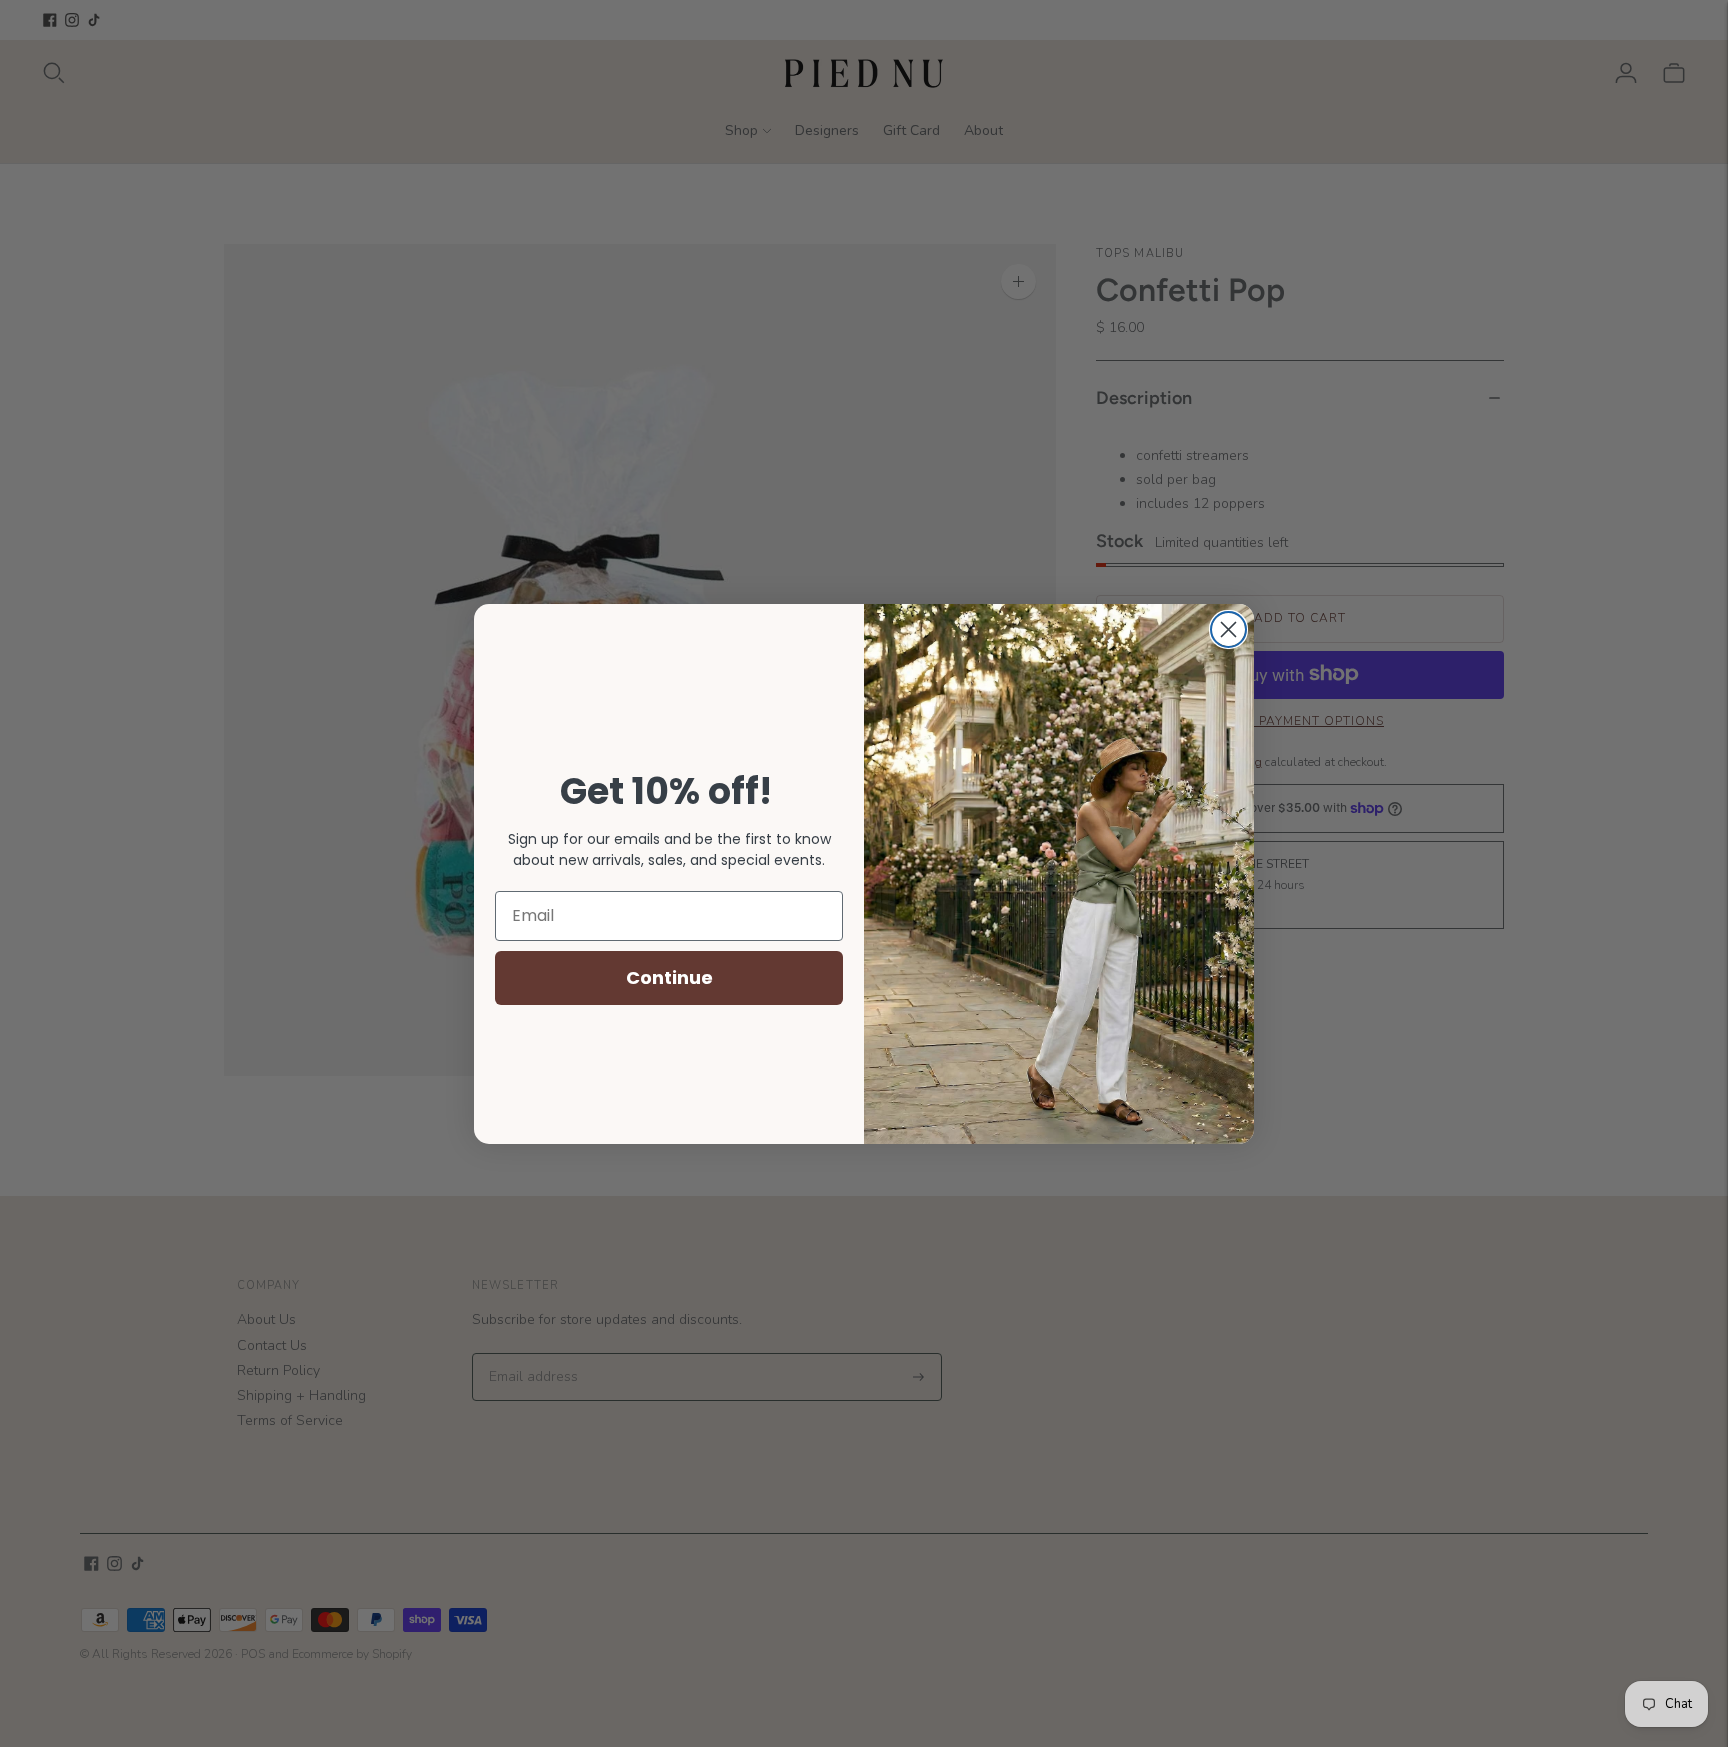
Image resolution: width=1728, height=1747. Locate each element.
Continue (669, 977)
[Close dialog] (1228, 629)
